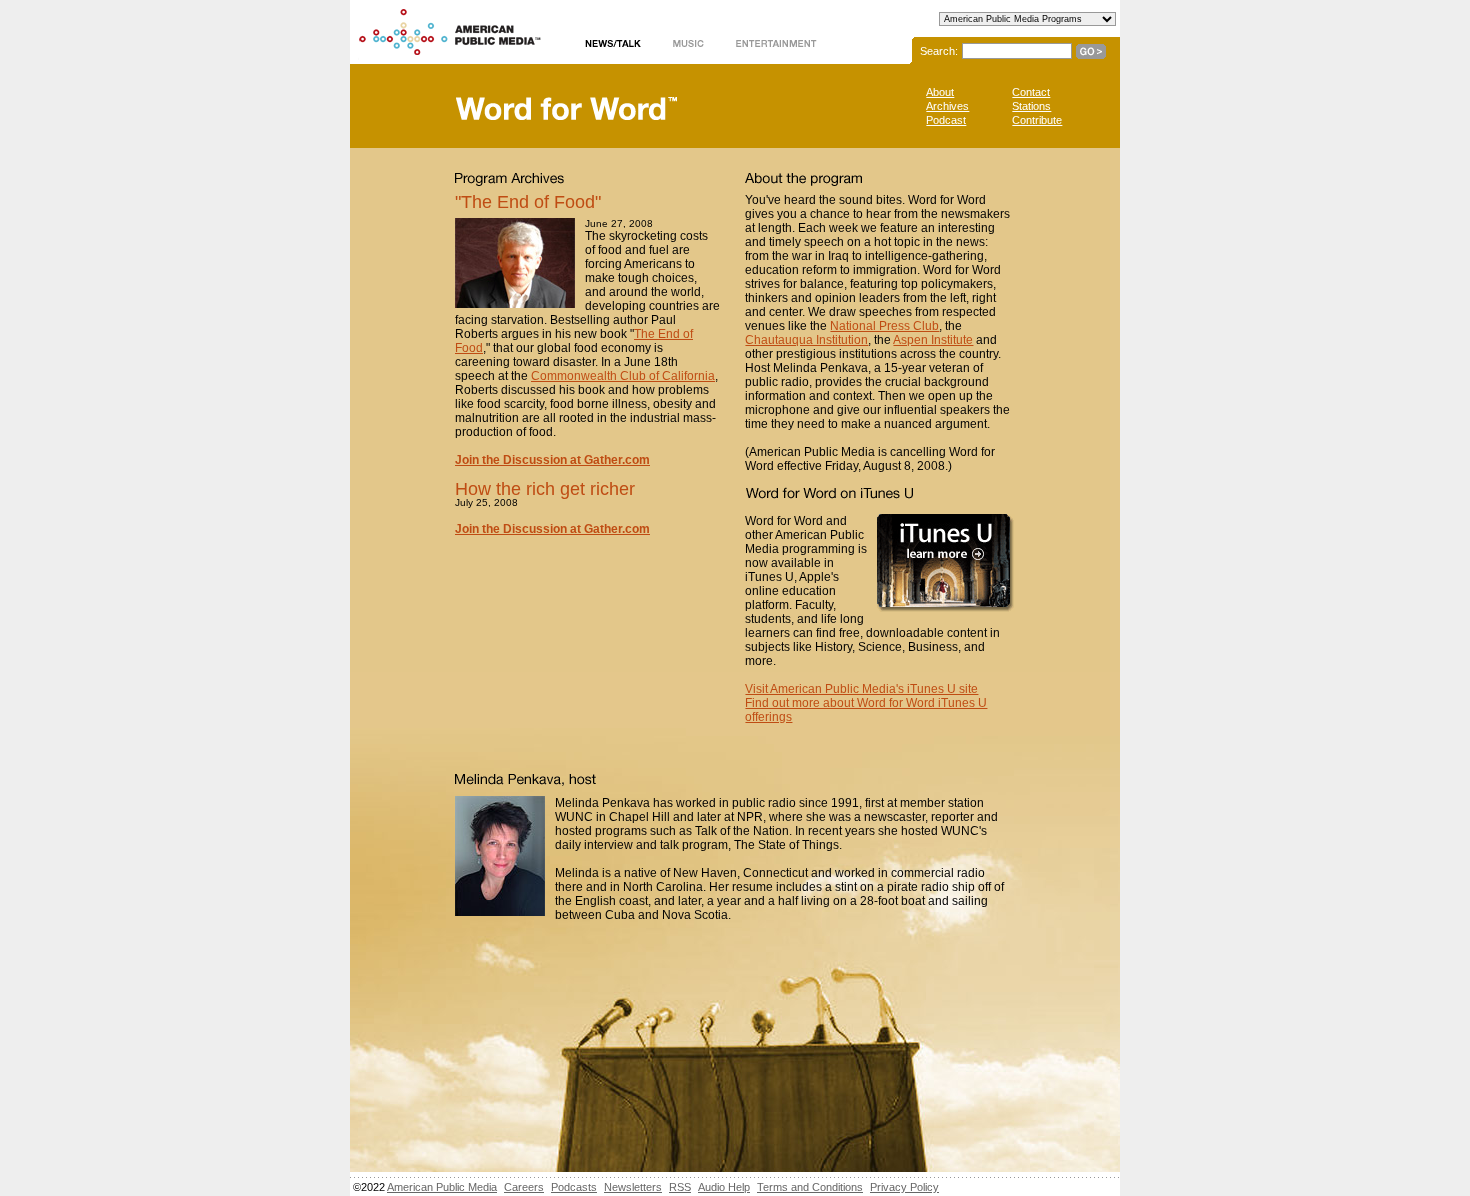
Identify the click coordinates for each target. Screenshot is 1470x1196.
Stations (1031, 106)
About (940, 92)
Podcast (946, 120)
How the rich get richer (545, 489)
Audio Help (724, 1187)
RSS (680, 1187)
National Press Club (884, 326)
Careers (524, 1187)
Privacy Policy (904, 1187)
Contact (1031, 92)
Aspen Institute (933, 340)
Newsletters (633, 1187)
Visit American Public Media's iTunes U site (861, 689)
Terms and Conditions (810, 1187)
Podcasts (574, 1187)
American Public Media (442, 1187)
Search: (939, 51)
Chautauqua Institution (806, 340)
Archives (947, 106)
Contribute (1037, 120)
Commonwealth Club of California (623, 376)
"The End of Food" (528, 202)
